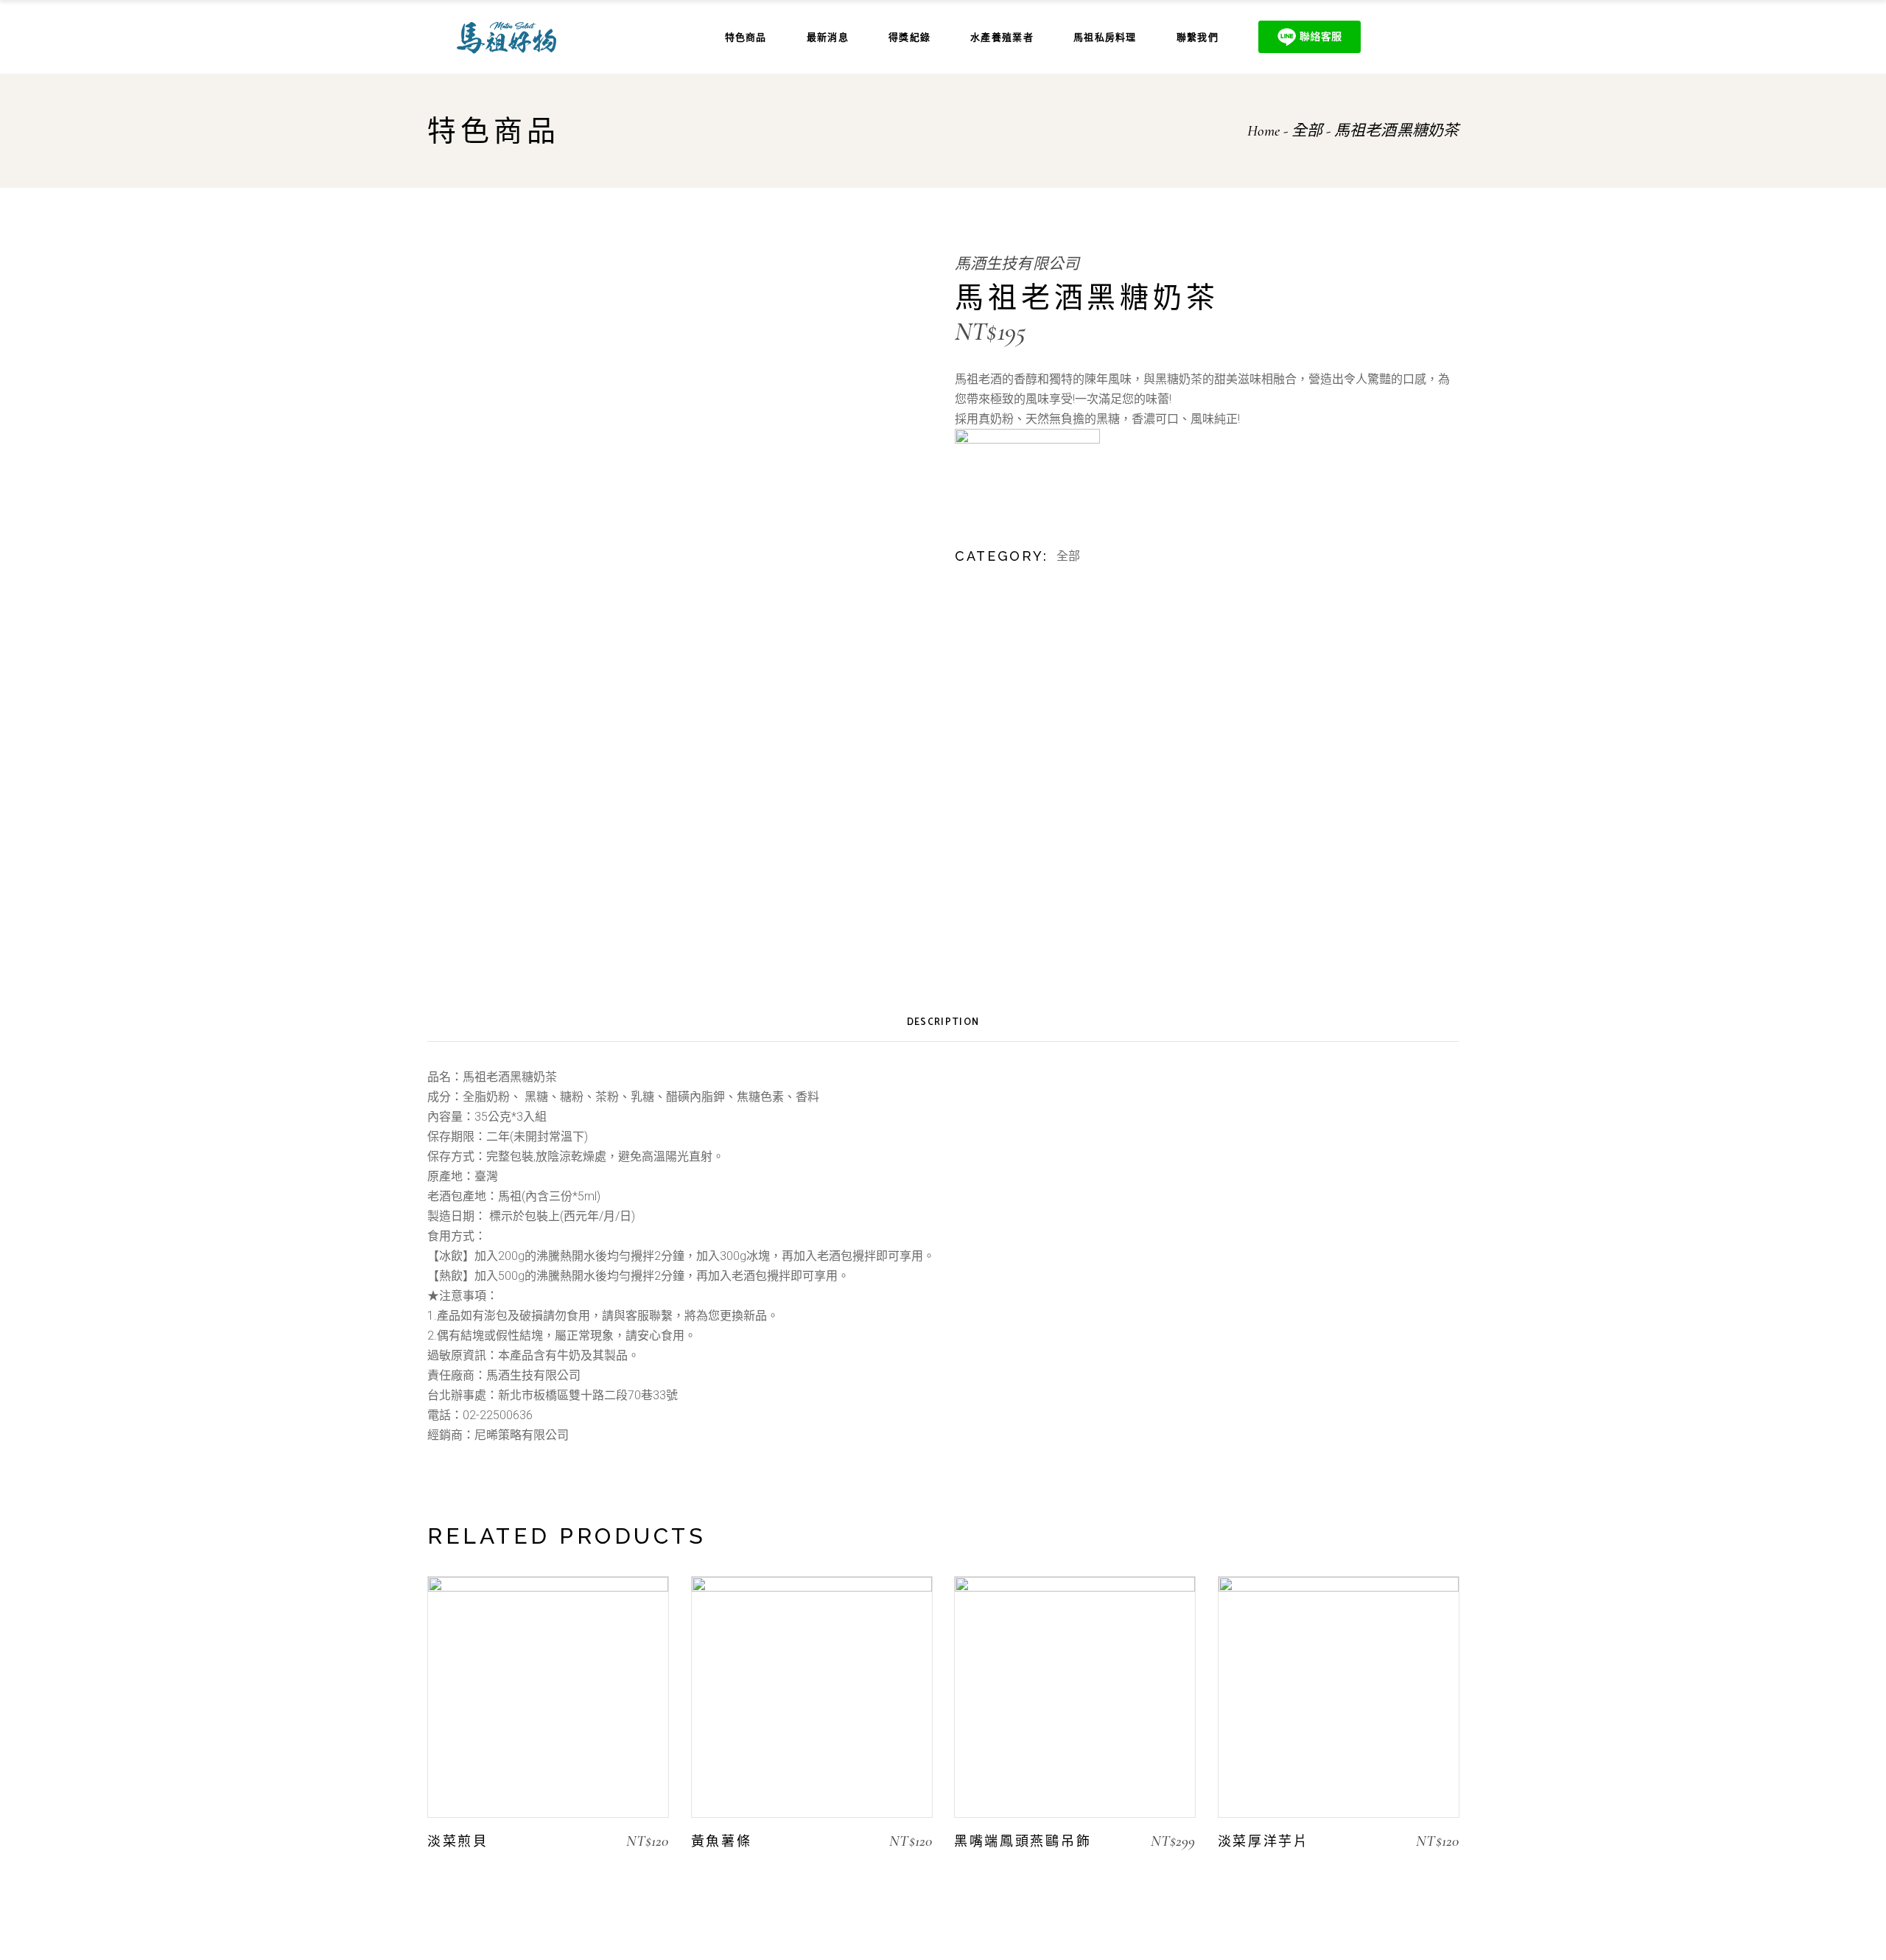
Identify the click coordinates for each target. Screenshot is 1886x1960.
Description (943, 1022)
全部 (1068, 556)
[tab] (943, 1023)
